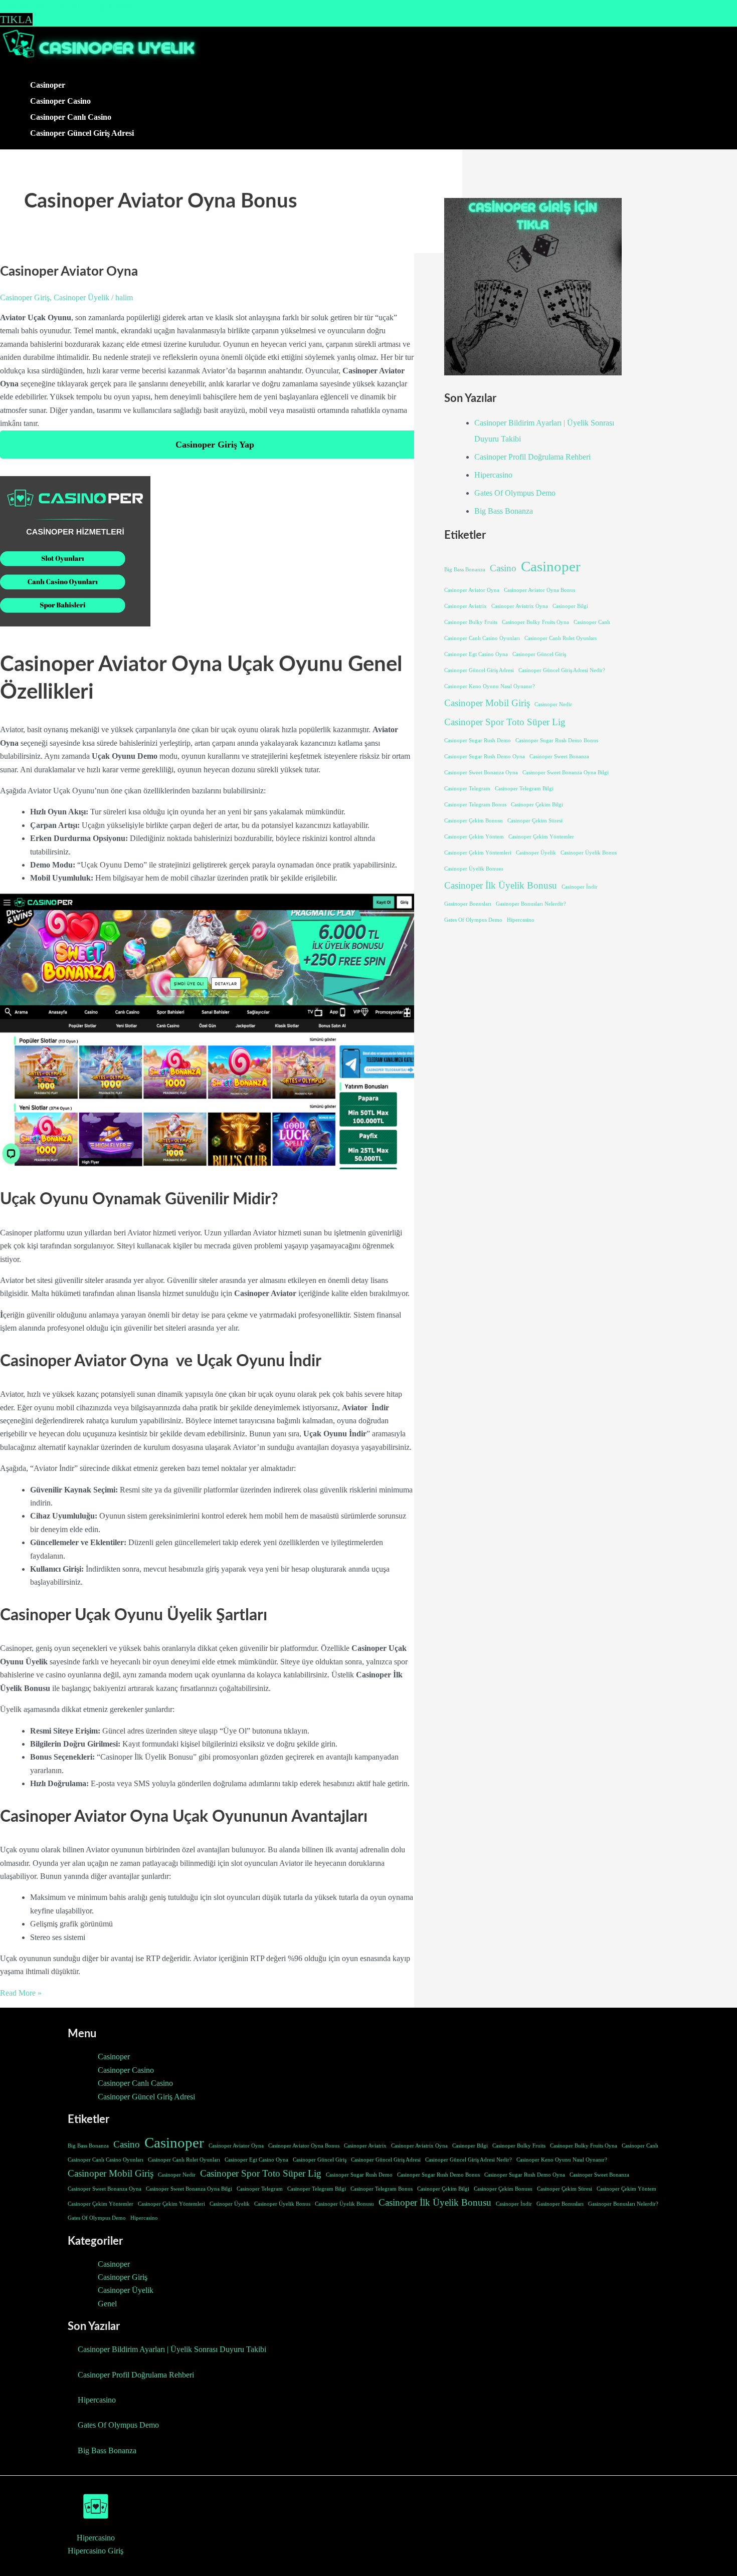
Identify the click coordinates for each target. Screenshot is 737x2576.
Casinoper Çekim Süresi (535, 821)
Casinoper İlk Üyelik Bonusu (501, 885)
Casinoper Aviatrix (466, 606)
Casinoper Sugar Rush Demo (478, 740)
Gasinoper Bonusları (468, 904)
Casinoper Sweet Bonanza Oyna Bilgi (566, 773)
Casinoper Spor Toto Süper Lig (505, 722)
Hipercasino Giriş (96, 2551)
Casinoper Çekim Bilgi (537, 805)
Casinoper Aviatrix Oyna (520, 606)
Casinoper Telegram (467, 789)
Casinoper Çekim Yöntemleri (478, 853)
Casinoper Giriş (25, 297)
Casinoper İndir (580, 887)
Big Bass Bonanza (504, 511)
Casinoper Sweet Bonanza (559, 757)
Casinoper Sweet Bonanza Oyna (481, 773)
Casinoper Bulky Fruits (471, 622)
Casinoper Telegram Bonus (475, 805)
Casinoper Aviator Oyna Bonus (539, 590)
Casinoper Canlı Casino (71, 117)
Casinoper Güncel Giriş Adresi (82, 133)
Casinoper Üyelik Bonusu (474, 869)
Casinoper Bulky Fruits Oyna (535, 622)
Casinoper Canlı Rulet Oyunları (561, 638)
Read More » (21, 1993)
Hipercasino (493, 475)
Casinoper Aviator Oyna (69, 272)
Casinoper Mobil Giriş (487, 703)
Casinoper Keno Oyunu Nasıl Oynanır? (490, 686)
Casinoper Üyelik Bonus (589, 853)
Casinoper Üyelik (81, 297)
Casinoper (48, 85)
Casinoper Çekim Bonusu (474, 821)
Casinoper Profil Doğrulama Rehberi (532, 457)
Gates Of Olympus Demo (515, 493)
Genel (107, 2304)
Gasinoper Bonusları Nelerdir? (531, 904)
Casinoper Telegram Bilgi (524, 789)
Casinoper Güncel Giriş (539, 654)
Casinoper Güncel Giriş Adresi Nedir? (562, 670)
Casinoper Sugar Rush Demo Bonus (557, 740)
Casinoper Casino (60, 101)
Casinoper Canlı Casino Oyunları (482, 638)
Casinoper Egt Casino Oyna (476, 654)
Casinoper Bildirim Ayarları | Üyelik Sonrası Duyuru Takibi (172, 2349)
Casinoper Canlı (592, 622)
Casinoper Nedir (553, 704)
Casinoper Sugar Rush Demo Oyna (485, 757)
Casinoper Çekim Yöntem (474, 837)
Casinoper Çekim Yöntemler (541, 837)
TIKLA (16, 19)
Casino (503, 568)
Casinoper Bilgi (570, 606)
